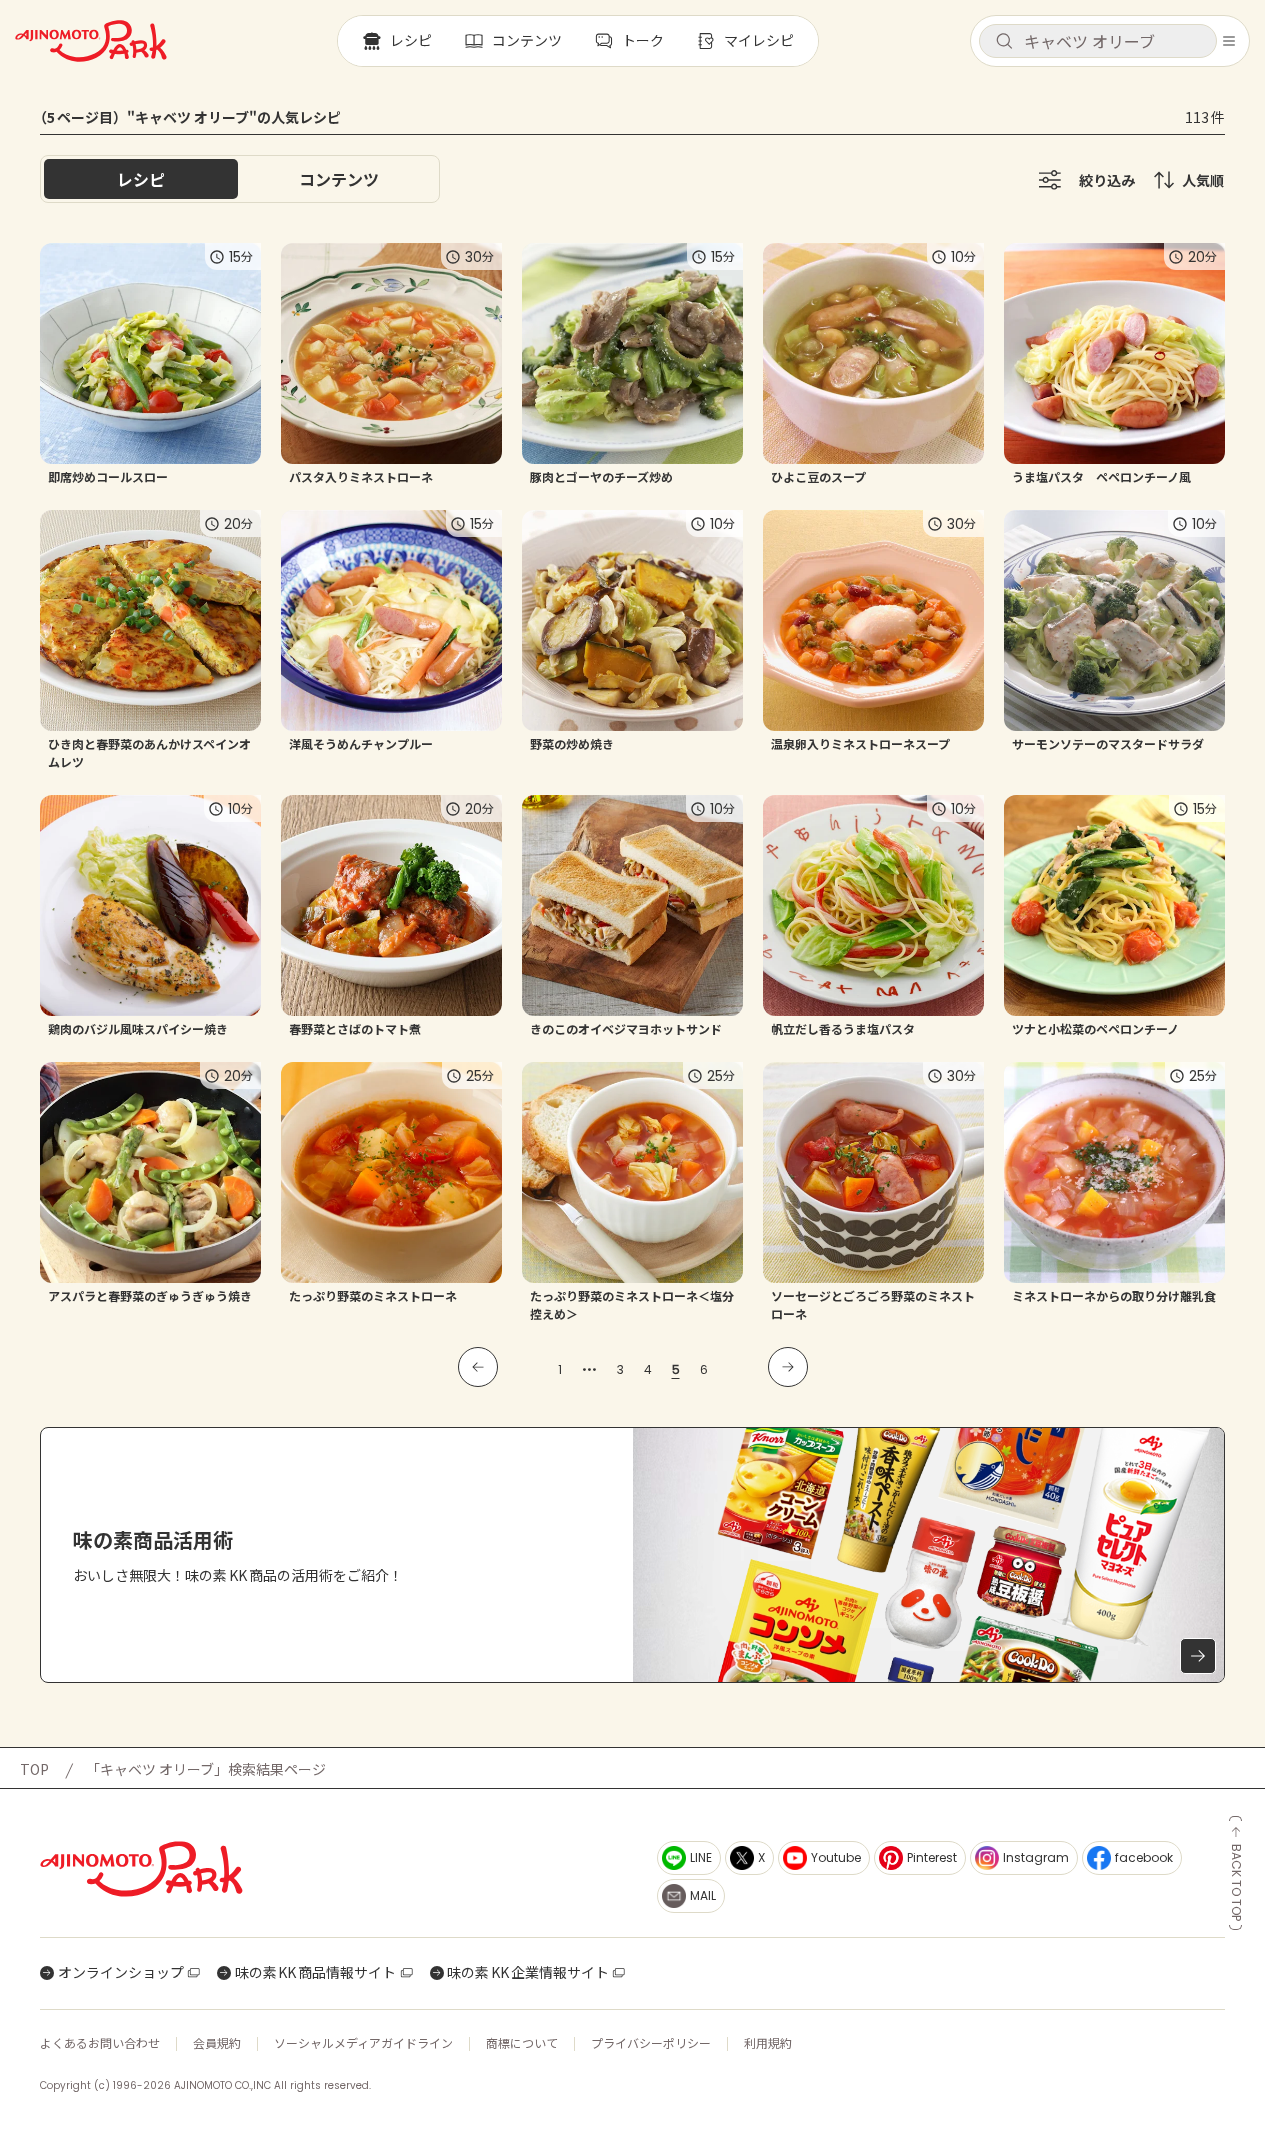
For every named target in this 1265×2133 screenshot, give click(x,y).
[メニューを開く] (1229, 41)
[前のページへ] (478, 1367)
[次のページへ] (788, 1367)
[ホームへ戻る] (91, 41)
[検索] (1004, 42)
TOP (34, 1769)
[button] (1098, 41)
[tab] (339, 179)
